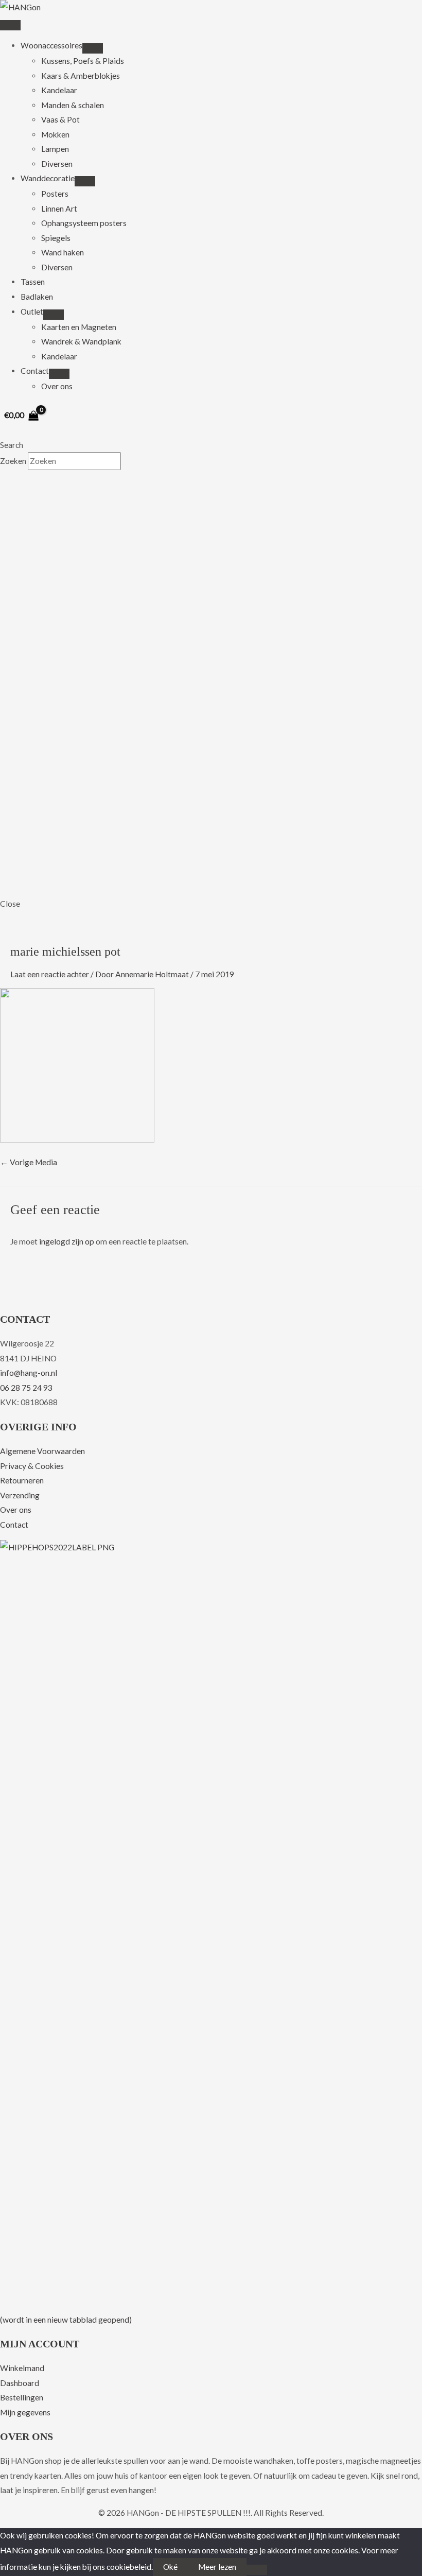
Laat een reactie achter (50, 974)
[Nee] (257, 2570)
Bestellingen (22, 2397)
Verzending (20, 1495)
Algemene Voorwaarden (42, 1451)
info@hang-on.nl (29, 1373)
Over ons (16, 1510)
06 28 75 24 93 (26, 1388)
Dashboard (20, 2383)
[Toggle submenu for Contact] (59, 374)
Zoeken (14, 461)
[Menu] (10, 25)
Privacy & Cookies (32, 1466)
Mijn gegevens (25, 2412)
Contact (14, 1525)
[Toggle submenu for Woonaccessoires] (93, 48)
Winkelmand (22, 2368)
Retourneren (22, 1480)
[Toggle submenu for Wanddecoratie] (85, 181)
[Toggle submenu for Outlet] (54, 315)
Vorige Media (29, 1162)
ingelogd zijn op (67, 1241)
